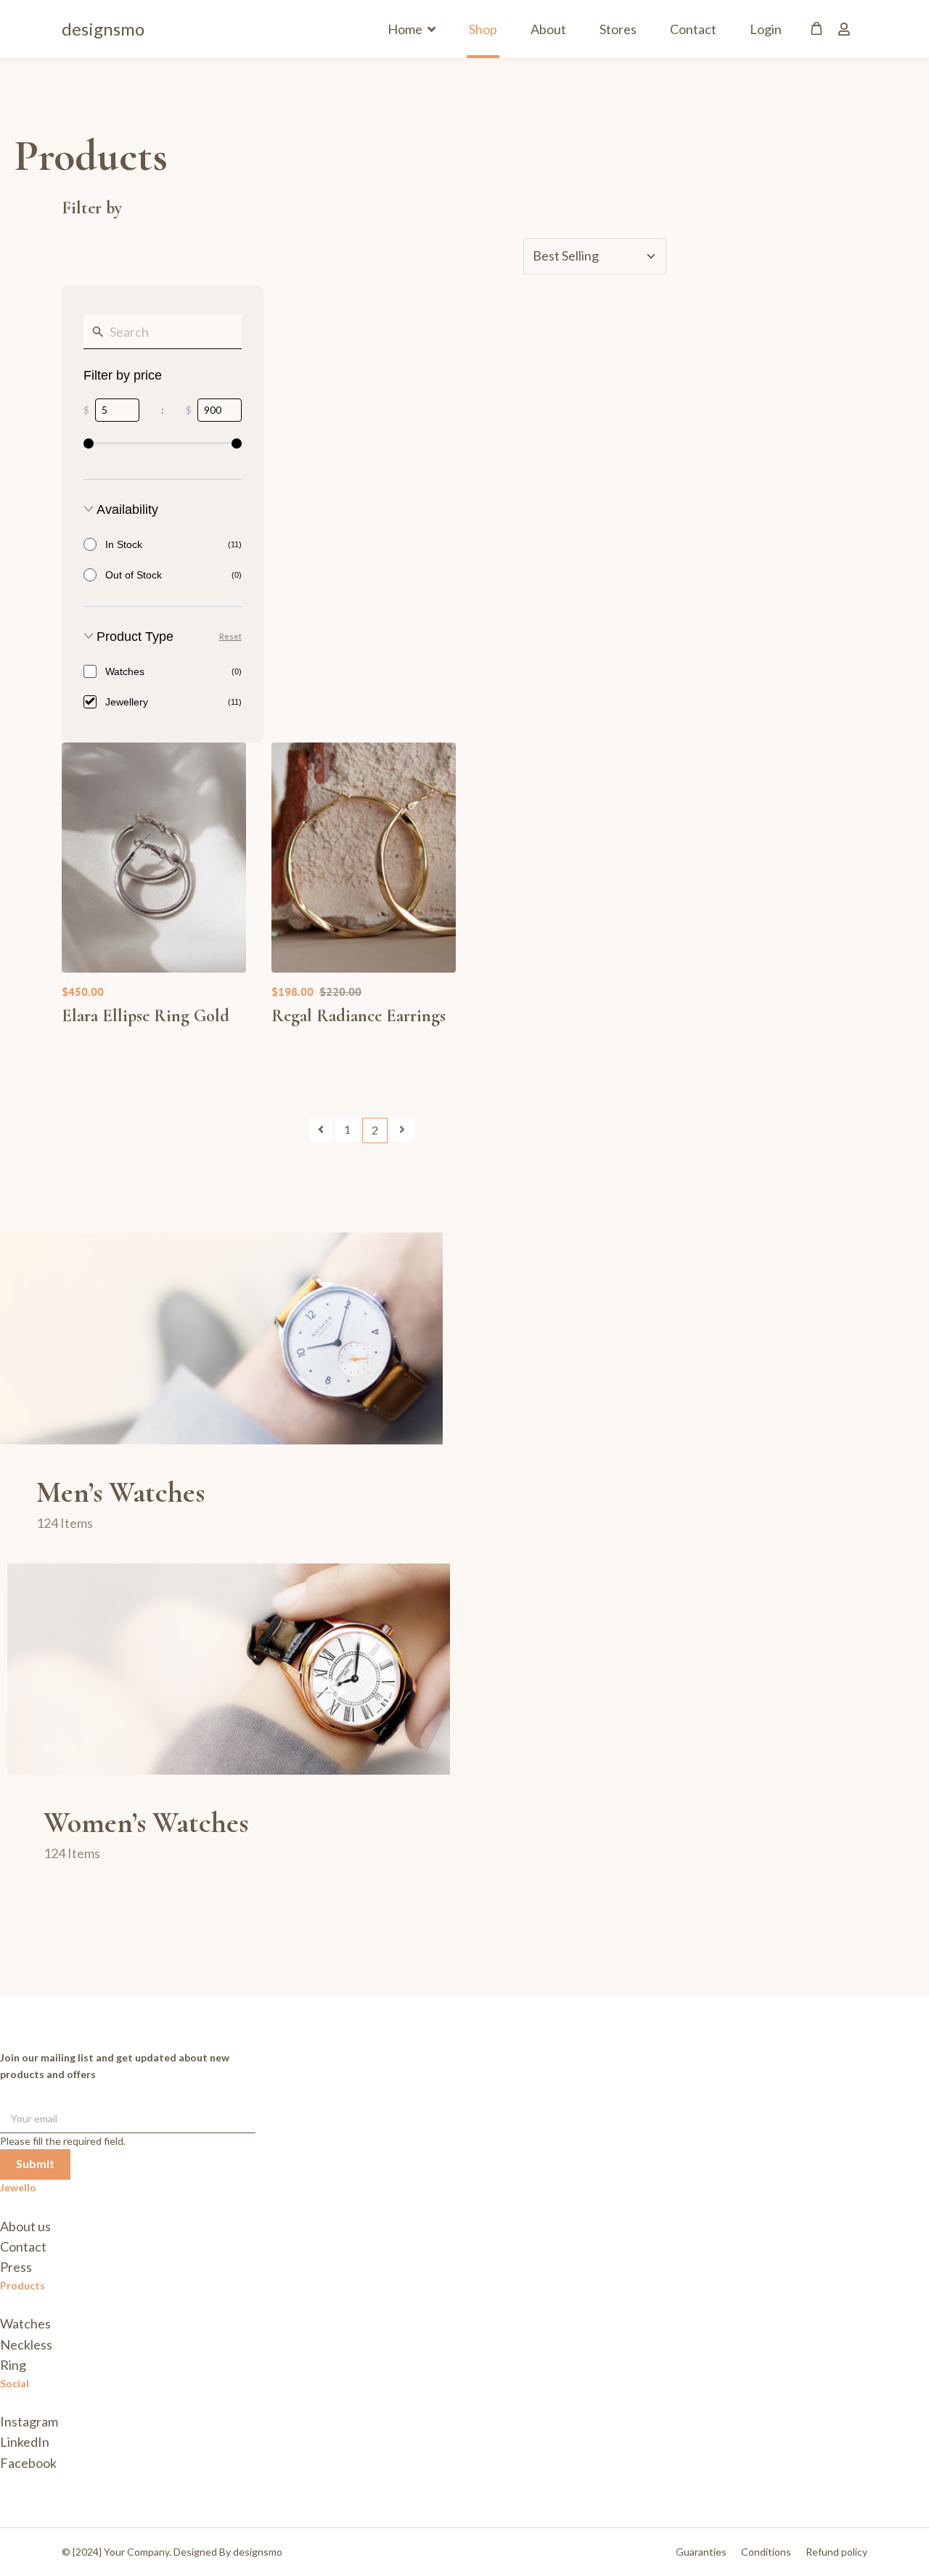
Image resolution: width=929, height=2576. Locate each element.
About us (25, 2226)
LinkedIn (25, 2442)
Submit (35, 2163)
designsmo (103, 29)
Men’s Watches (120, 1492)
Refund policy (836, 2552)
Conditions (766, 2552)
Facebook (28, 2463)
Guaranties (701, 2552)
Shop (483, 29)
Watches (25, 2323)
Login (766, 29)
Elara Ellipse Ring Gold (146, 1016)
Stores (618, 29)
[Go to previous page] (321, 1130)
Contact (693, 29)
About (548, 29)
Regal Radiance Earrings (359, 1016)
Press (16, 2267)
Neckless (26, 2344)
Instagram (29, 2421)
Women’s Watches (146, 1823)
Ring (13, 2365)
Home (405, 29)
